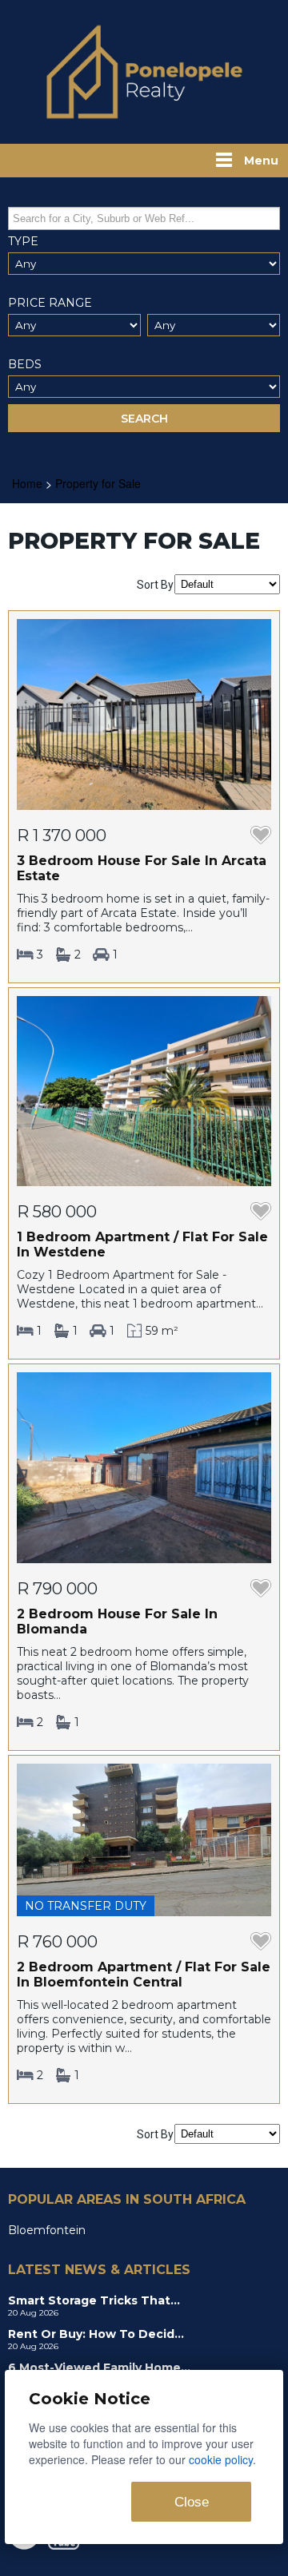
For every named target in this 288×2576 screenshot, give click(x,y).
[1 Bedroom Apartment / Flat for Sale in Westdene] (144, 1090)
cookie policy (221, 2459)
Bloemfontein (47, 2230)
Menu (261, 161)
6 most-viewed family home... (99, 2368)
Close (192, 2502)
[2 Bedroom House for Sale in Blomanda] (144, 1467)
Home (27, 483)
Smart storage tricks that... (94, 2300)
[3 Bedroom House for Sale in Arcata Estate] (144, 713)
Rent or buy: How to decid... (96, 2334)
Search (144, 419)
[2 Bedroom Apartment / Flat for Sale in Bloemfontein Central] (144, 1839)
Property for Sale (98, 483)
